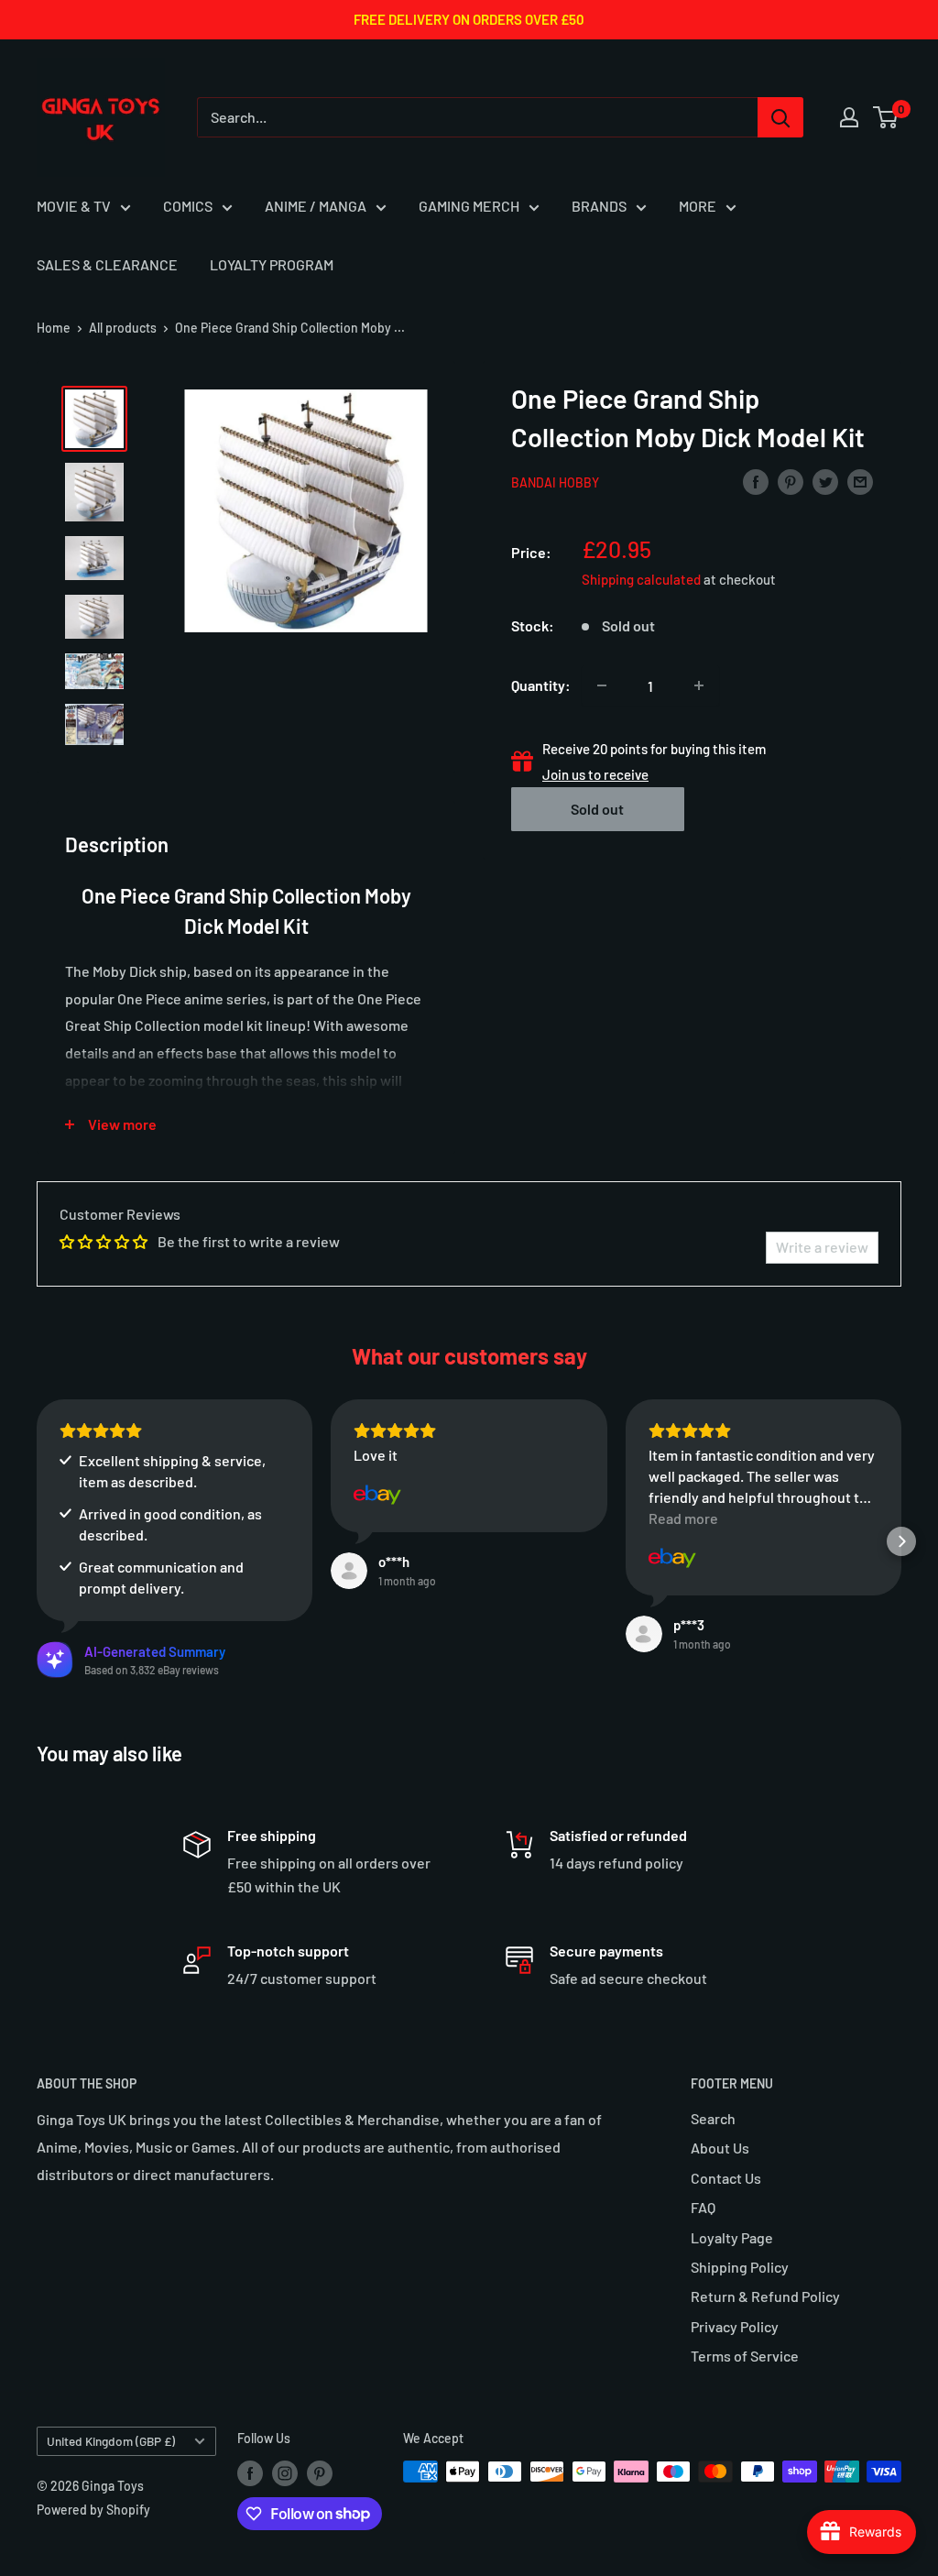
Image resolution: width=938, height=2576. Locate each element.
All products (123, 328)
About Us (720, 2148)
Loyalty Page (732, 2237)
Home (54, 328)
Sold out (597, 809)
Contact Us (726, 2178)
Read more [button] (683, 1518)
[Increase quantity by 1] (699, 685)
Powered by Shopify (93, 2510)
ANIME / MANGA (316, 206)
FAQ (703, 2207)
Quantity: (541, 685)
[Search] (780, 117)
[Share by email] (860, 481)
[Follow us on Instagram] (285, 2473)
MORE (698, 206)
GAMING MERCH (469, 206)
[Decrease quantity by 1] (602, 685)
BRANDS (599, 206)
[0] (886, 117)
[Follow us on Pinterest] (320, 2473)
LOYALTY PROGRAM (272, 264)
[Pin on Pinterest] (791, 481)
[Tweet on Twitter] (825, 481)
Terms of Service (745, 2356)
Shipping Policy (740, 2267)
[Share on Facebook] (756, 481)
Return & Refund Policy (765, 2296)
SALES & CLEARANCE (107, 264)
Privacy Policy (735, 2326)
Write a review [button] (822, 1247)
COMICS (188, 206)
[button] (37, 1541)
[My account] (849, 117)
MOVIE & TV (74, 206)
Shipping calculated (641, 579)
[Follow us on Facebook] (250, 2473)
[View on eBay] (377, 1495)
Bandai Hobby (555, 482)
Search (713, 2118)
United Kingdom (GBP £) (111, 2441)
